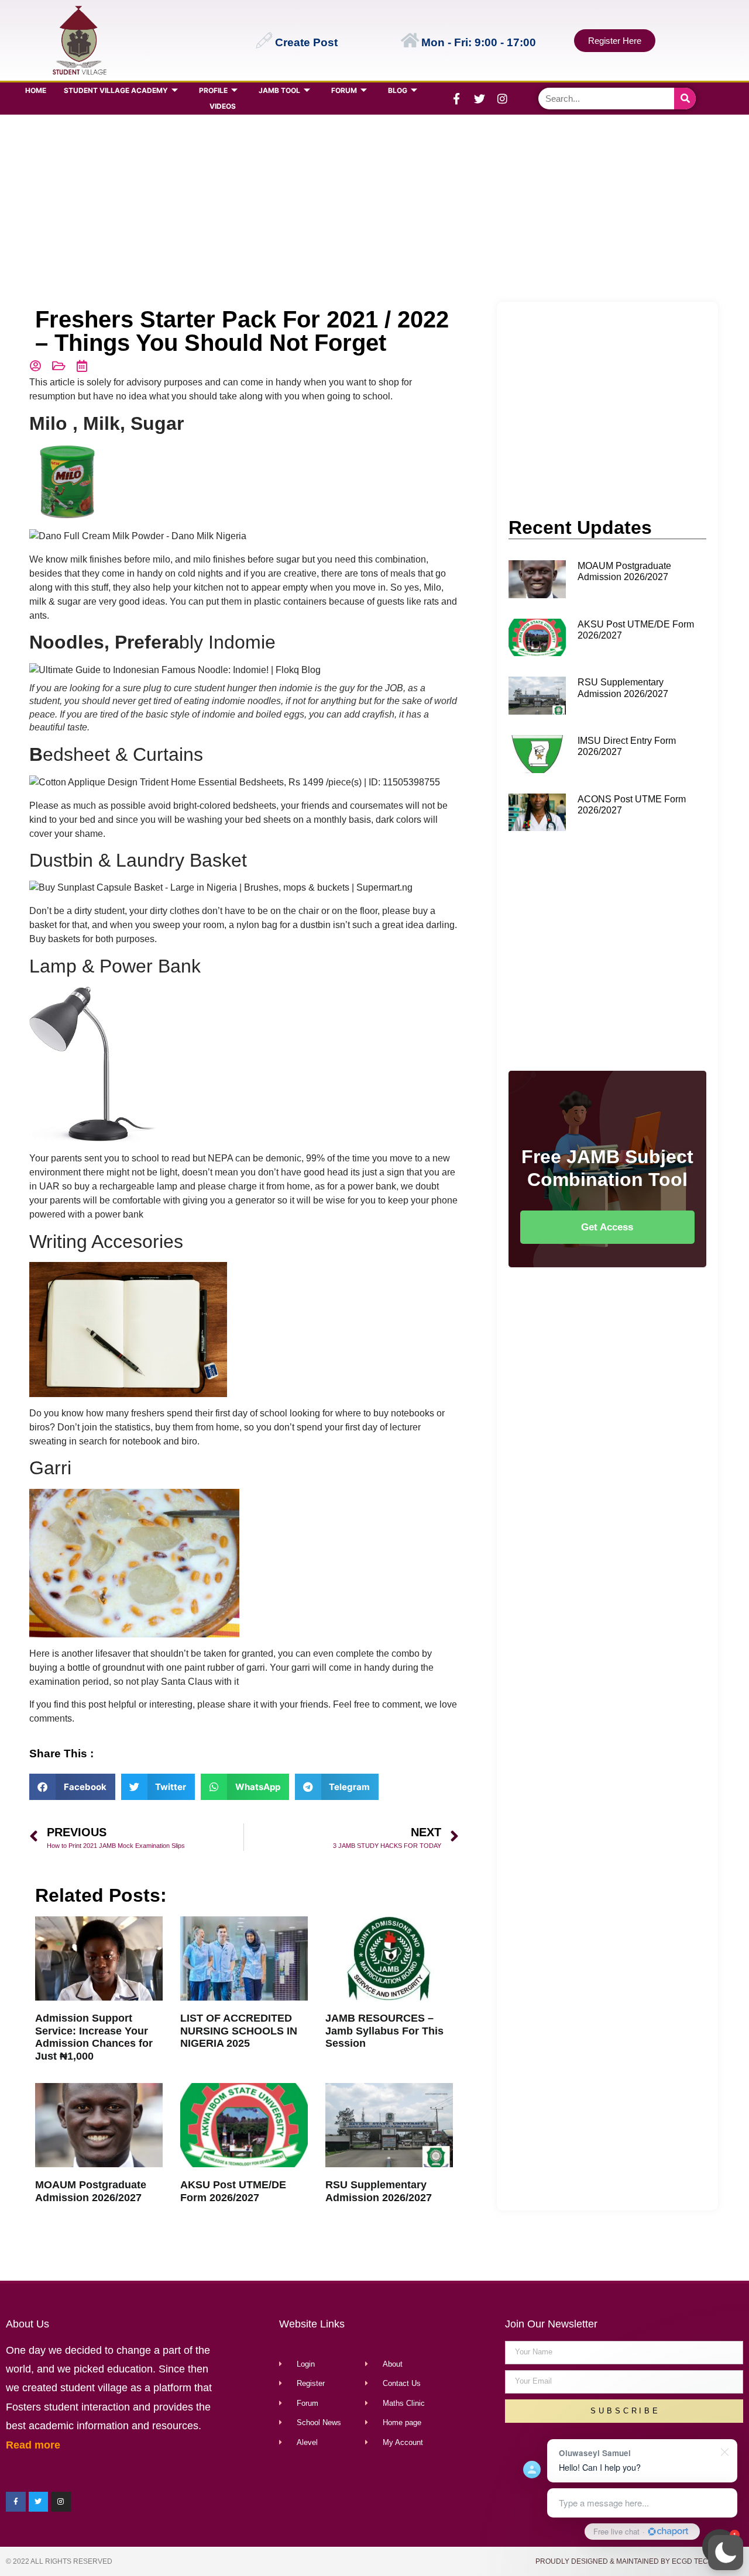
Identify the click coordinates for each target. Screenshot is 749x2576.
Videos (223, 106)
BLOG (398, 90)
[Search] (685, 99)
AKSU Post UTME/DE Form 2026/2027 (233, 2191)
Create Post (306, 42)
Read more (33, 2445)
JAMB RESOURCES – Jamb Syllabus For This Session (384, 2031)
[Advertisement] (372, 208)
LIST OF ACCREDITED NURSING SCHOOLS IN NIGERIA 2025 (239, 2031)
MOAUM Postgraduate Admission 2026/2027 (91, 2191)
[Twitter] (479, 99)
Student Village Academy (116, 90)
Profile (213, 90)
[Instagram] (502, 99)
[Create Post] (264, 40)
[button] (726, 2553)
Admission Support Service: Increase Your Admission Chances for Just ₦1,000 (94, 2037)
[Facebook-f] (456, 99)
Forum (344, 90)
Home (36, 90)
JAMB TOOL (279, 90)
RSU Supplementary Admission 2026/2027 (379, 2191)
